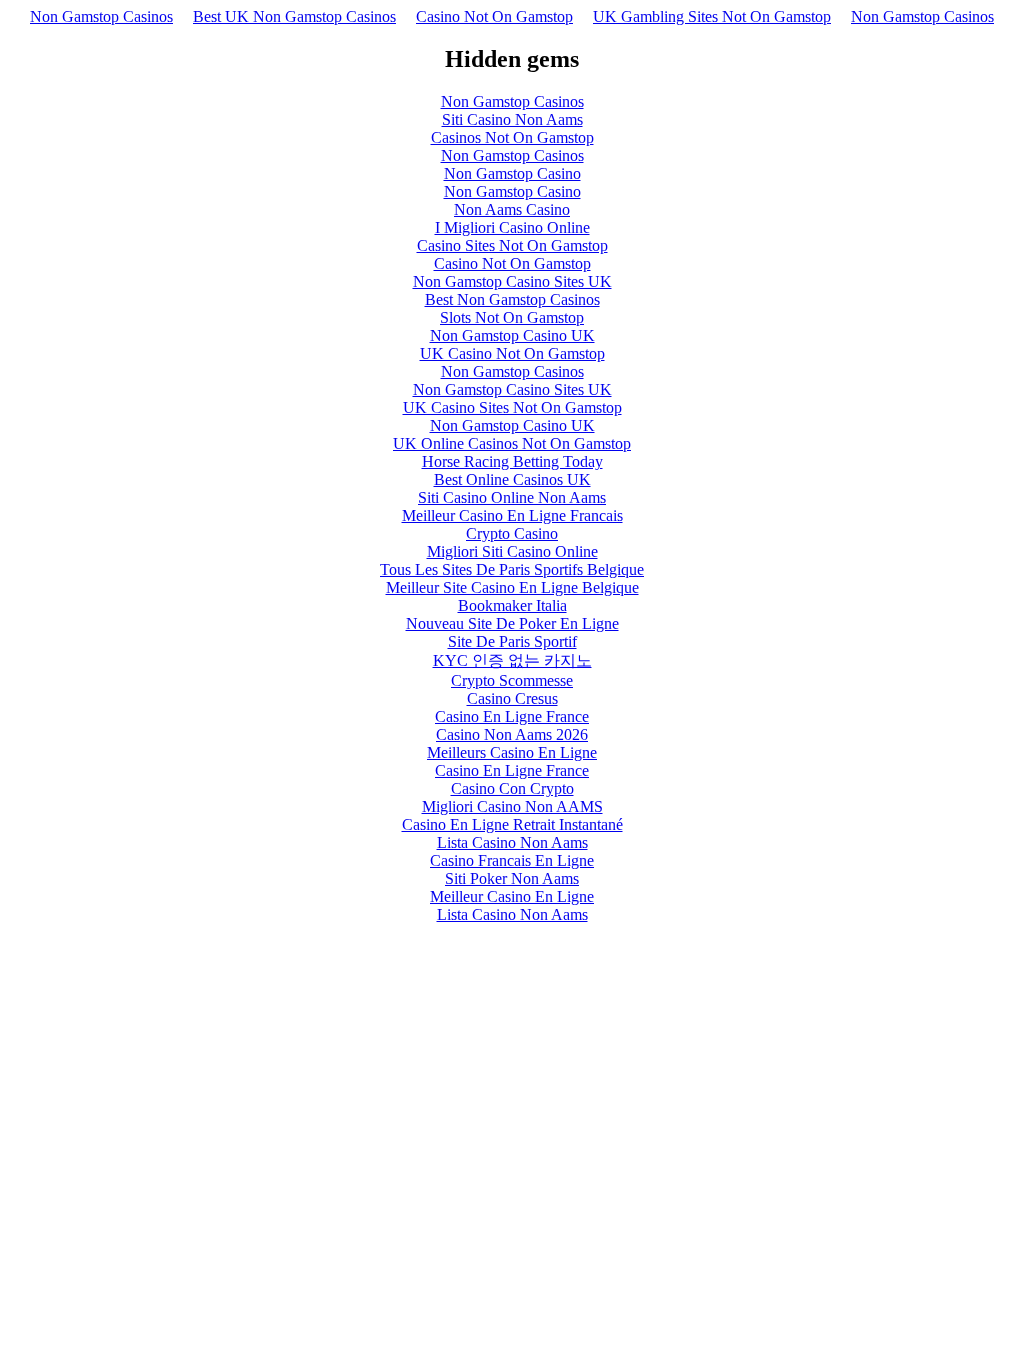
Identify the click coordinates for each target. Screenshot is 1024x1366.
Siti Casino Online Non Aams (512, 497)
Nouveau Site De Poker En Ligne (512, 623)
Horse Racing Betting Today (512, 461)
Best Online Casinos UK (512, 479)
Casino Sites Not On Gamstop (512, 245)
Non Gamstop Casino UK (512, 335)
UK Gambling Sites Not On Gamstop (712, 16)
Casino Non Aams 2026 (512, 734)
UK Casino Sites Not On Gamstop (512, 407)
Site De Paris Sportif (512, 641)
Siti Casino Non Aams (512, 119)
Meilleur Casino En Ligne (512, 896)
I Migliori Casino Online (512, 227)
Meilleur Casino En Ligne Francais (512, 515)
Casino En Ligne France (512, 716)
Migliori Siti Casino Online (512, 551)
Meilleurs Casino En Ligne (512, 752)
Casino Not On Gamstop (494, 16)
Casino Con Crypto (512, 788)
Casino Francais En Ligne (512, 860)
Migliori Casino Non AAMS (512, 806)
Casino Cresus (512, 698)
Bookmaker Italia (512, 605)
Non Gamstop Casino (512, 173)
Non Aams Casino (512, 209)
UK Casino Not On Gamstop (512, 353)
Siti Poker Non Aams (512, 878)
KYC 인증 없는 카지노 (512, 660)
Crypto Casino (512, 533)
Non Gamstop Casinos (101, 16)
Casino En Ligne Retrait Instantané (512, 824)
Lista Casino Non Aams (512, 842)
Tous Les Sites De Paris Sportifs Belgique (512, 569)
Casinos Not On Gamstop (512, 137)
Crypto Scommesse (512, 680)
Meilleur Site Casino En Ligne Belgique (512, 587)
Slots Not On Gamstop (512, 317)
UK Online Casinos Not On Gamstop (512, 443)
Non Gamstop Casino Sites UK (512, 281)
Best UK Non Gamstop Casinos (294, 16)
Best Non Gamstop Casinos (512, 299)
